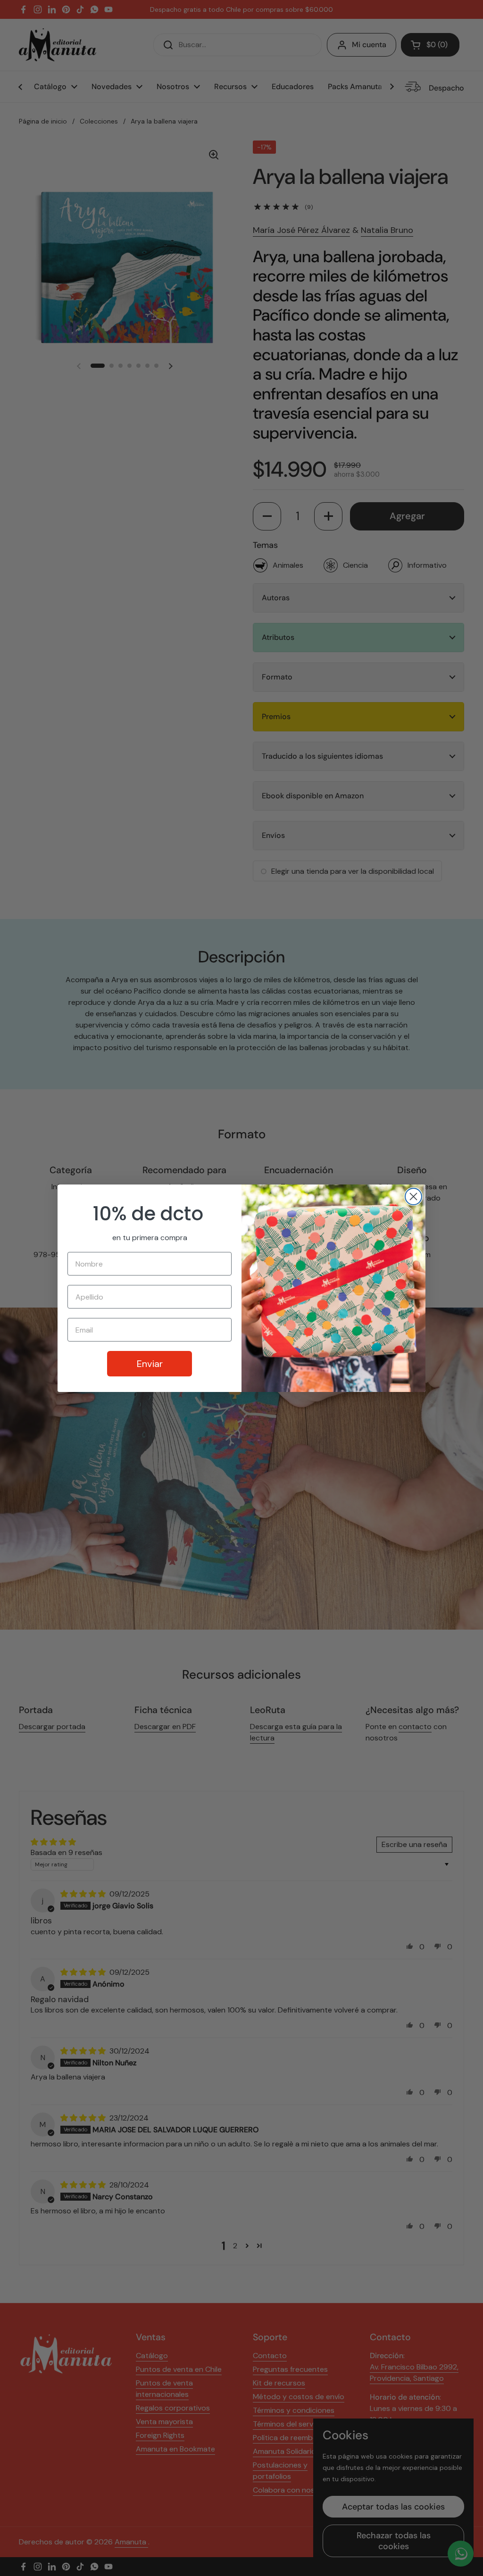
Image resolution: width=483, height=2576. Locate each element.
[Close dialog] (413, 1197)
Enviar (150, 1364)
